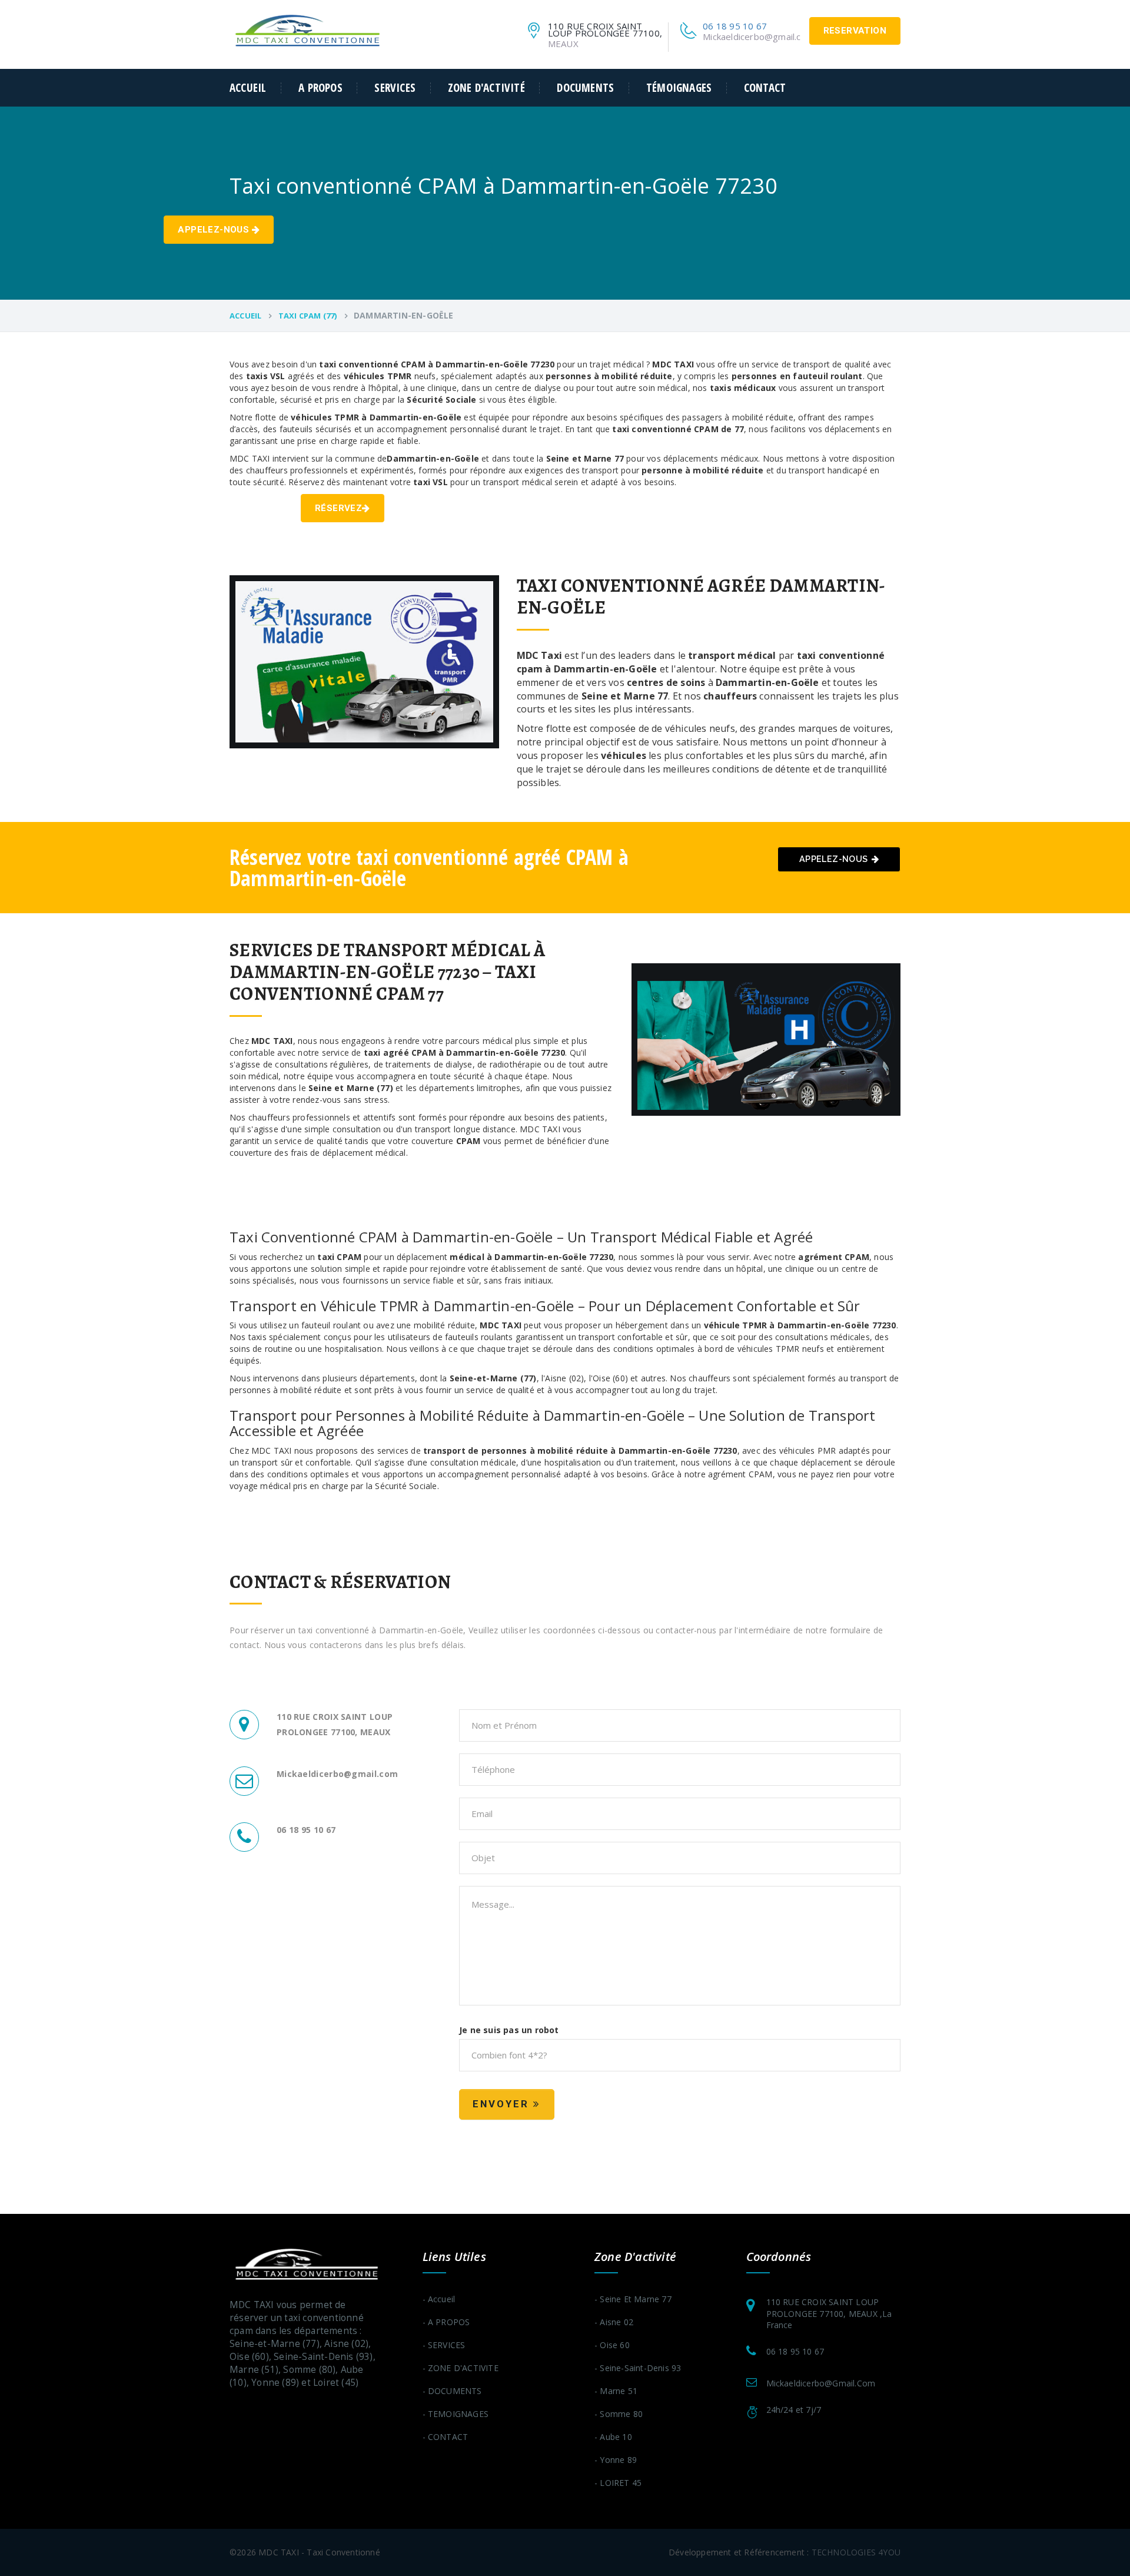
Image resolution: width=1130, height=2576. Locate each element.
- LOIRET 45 (618, 2483)
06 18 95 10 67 (735, 26)
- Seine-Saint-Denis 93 (638, 2368)
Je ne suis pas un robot (509, 2030)
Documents (585, 88)
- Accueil (439, 2299)
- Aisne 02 (614, 2322)
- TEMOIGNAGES (456, 2414)
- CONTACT (446, 2437)
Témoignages (679, 88)
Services (395, 88)
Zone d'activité (486, 88)
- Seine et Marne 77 (633, 2299)
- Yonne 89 (616, 2460)
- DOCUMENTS (452, 2391)
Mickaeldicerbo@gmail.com (758, 37)
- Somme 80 (619, 2414)
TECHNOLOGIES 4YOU (856, 2552)
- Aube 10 (613, 2437)
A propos (320, 88)
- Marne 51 (616, 2391)
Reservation (855, 31)
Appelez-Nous (215, 230)
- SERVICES (444, 2345)
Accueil (248, 88)
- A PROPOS (446, 2322)
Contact (765, 88)
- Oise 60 (612, 2345)
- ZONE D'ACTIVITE (461, 2368)
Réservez (338, 508)
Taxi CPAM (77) (308, 316)
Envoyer (503, 2104)
